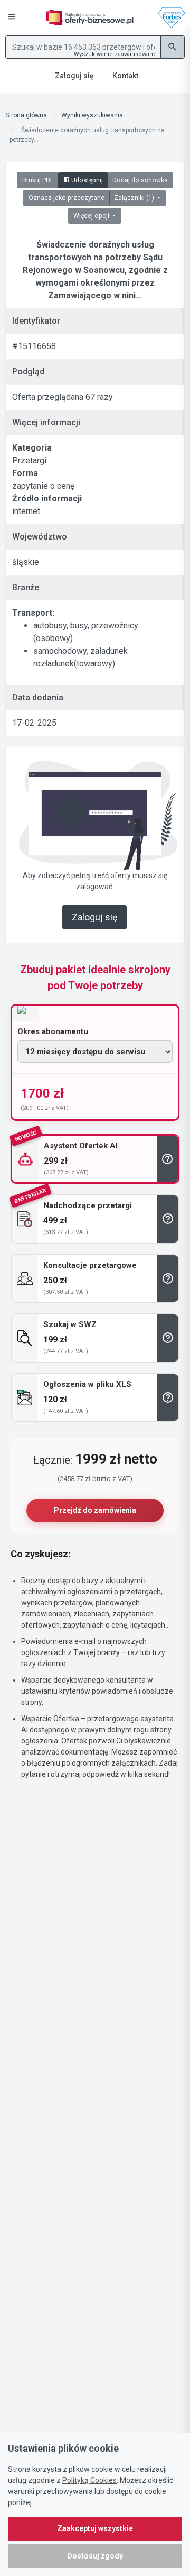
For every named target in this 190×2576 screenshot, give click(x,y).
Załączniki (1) (135, 198)
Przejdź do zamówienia (95, 1510)
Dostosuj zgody (95, 2556)
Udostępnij (86, 180)
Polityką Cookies (89, 2480)
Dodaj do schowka (140, 180)
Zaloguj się (94, 917)
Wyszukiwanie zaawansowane (115, 54)
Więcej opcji (92, 216)
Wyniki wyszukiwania (92, 115)
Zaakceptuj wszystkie (95, 2528)
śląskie (26, 562)
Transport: (33, 613)
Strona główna (26, 115)
